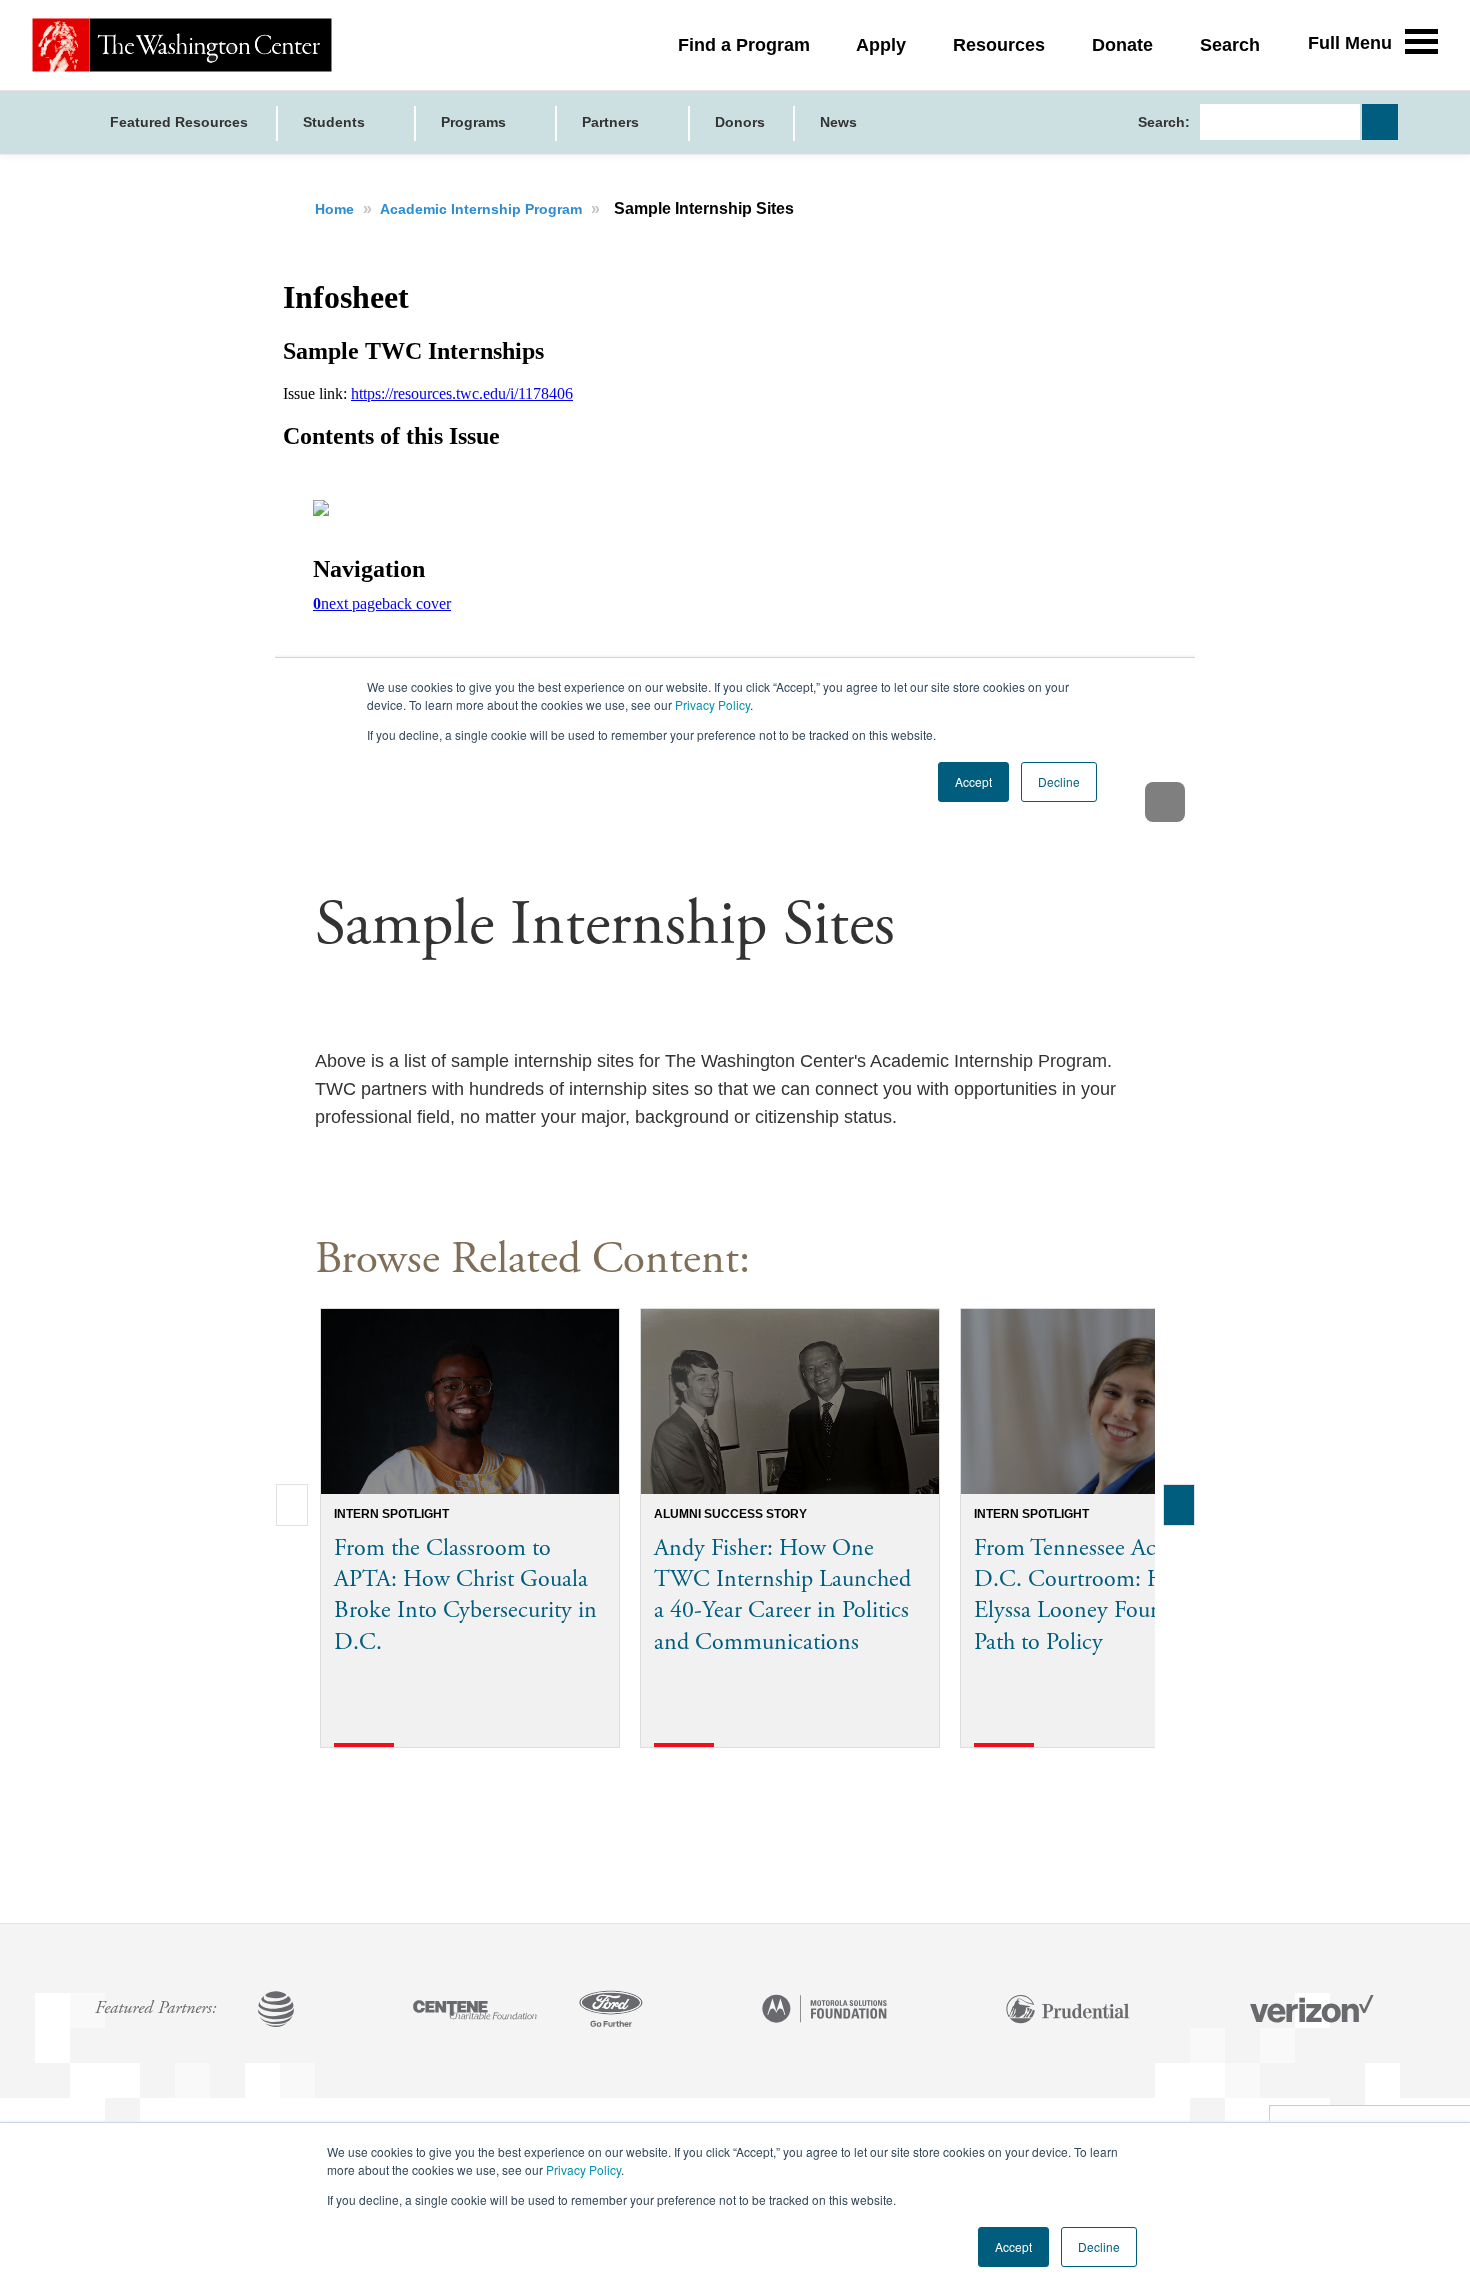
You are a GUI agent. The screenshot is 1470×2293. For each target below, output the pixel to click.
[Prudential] (1068, 2011)
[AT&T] (276, 2011)
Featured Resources (179, 122)
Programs (475, 122)
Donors (740, 122)
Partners (612, 122)
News (838, 122)
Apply (881, 45)
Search (1230, 45)
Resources (999, 45)
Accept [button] (1013, 2246)
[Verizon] (1312, 2011)
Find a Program (744, 45)
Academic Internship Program (483, 209)
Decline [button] (1099, 2246)
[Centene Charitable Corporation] (475, 2011)
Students (336, 122)
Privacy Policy (583, 2169)
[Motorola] (825, 2011)
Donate (1122, 45)
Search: (1164, 122)
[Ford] (611, 2011)
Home (336, 209)
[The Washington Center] (182, 45)
